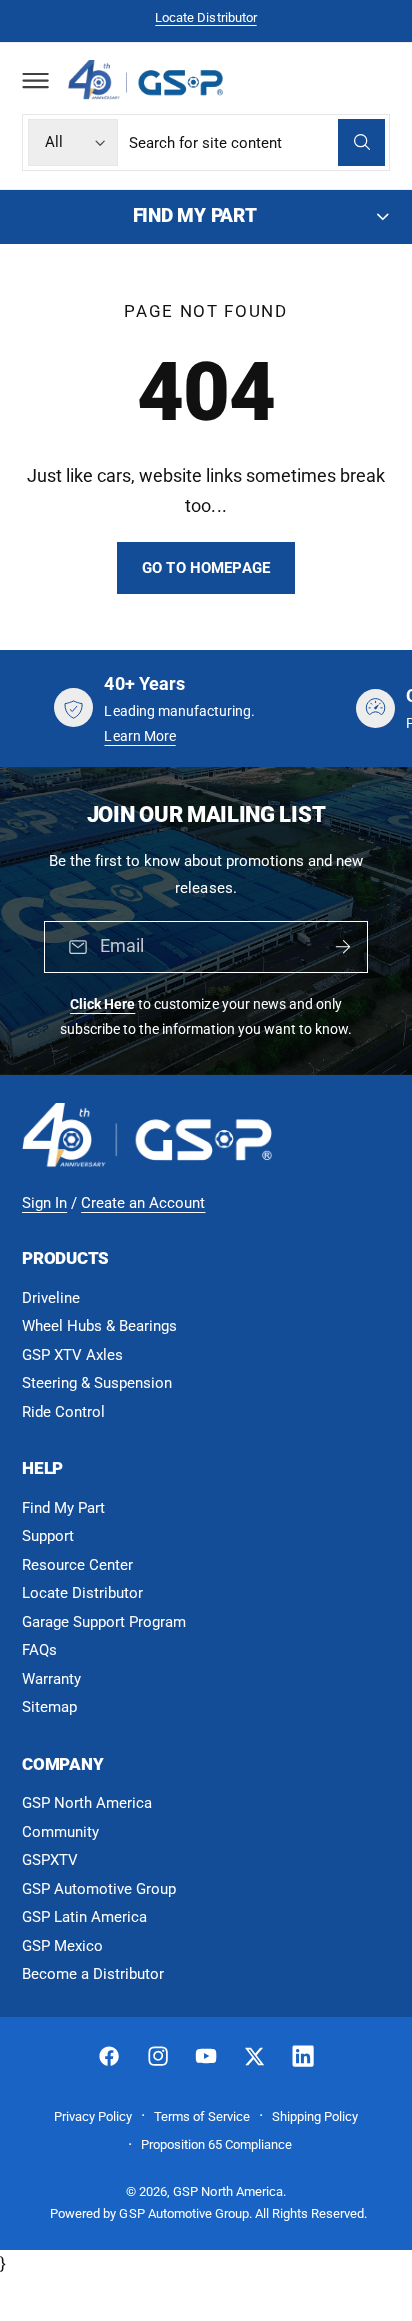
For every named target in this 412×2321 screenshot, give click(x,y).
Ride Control (63, 1412)
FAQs (39, 1650)
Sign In (44, 1203)
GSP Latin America (84, 1917)
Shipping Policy (315, 2116)
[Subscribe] (343, 947)
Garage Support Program (104, 1622)
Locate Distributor (205, 17)
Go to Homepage (206, 568)
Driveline (51, 1298)
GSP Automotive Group (99, 1889)
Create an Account (143, 1203)
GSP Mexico (62, 1946)
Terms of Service (202, 2116)
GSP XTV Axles (72, 1355)
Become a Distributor (93, 1974)
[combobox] (257, 142)
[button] (35, 80)
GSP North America (87, 1803)
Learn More (139, 736)
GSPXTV (50, 1860)
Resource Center (77, 1565)
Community (60, 1832)
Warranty (51, 1679)
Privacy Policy (93, 2116)
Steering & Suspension (97, 1383)
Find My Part (63, 1508)
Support (48, 1536)
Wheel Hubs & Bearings (99, 1326)
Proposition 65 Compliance (216, 2144)
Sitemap (49, 1707)
